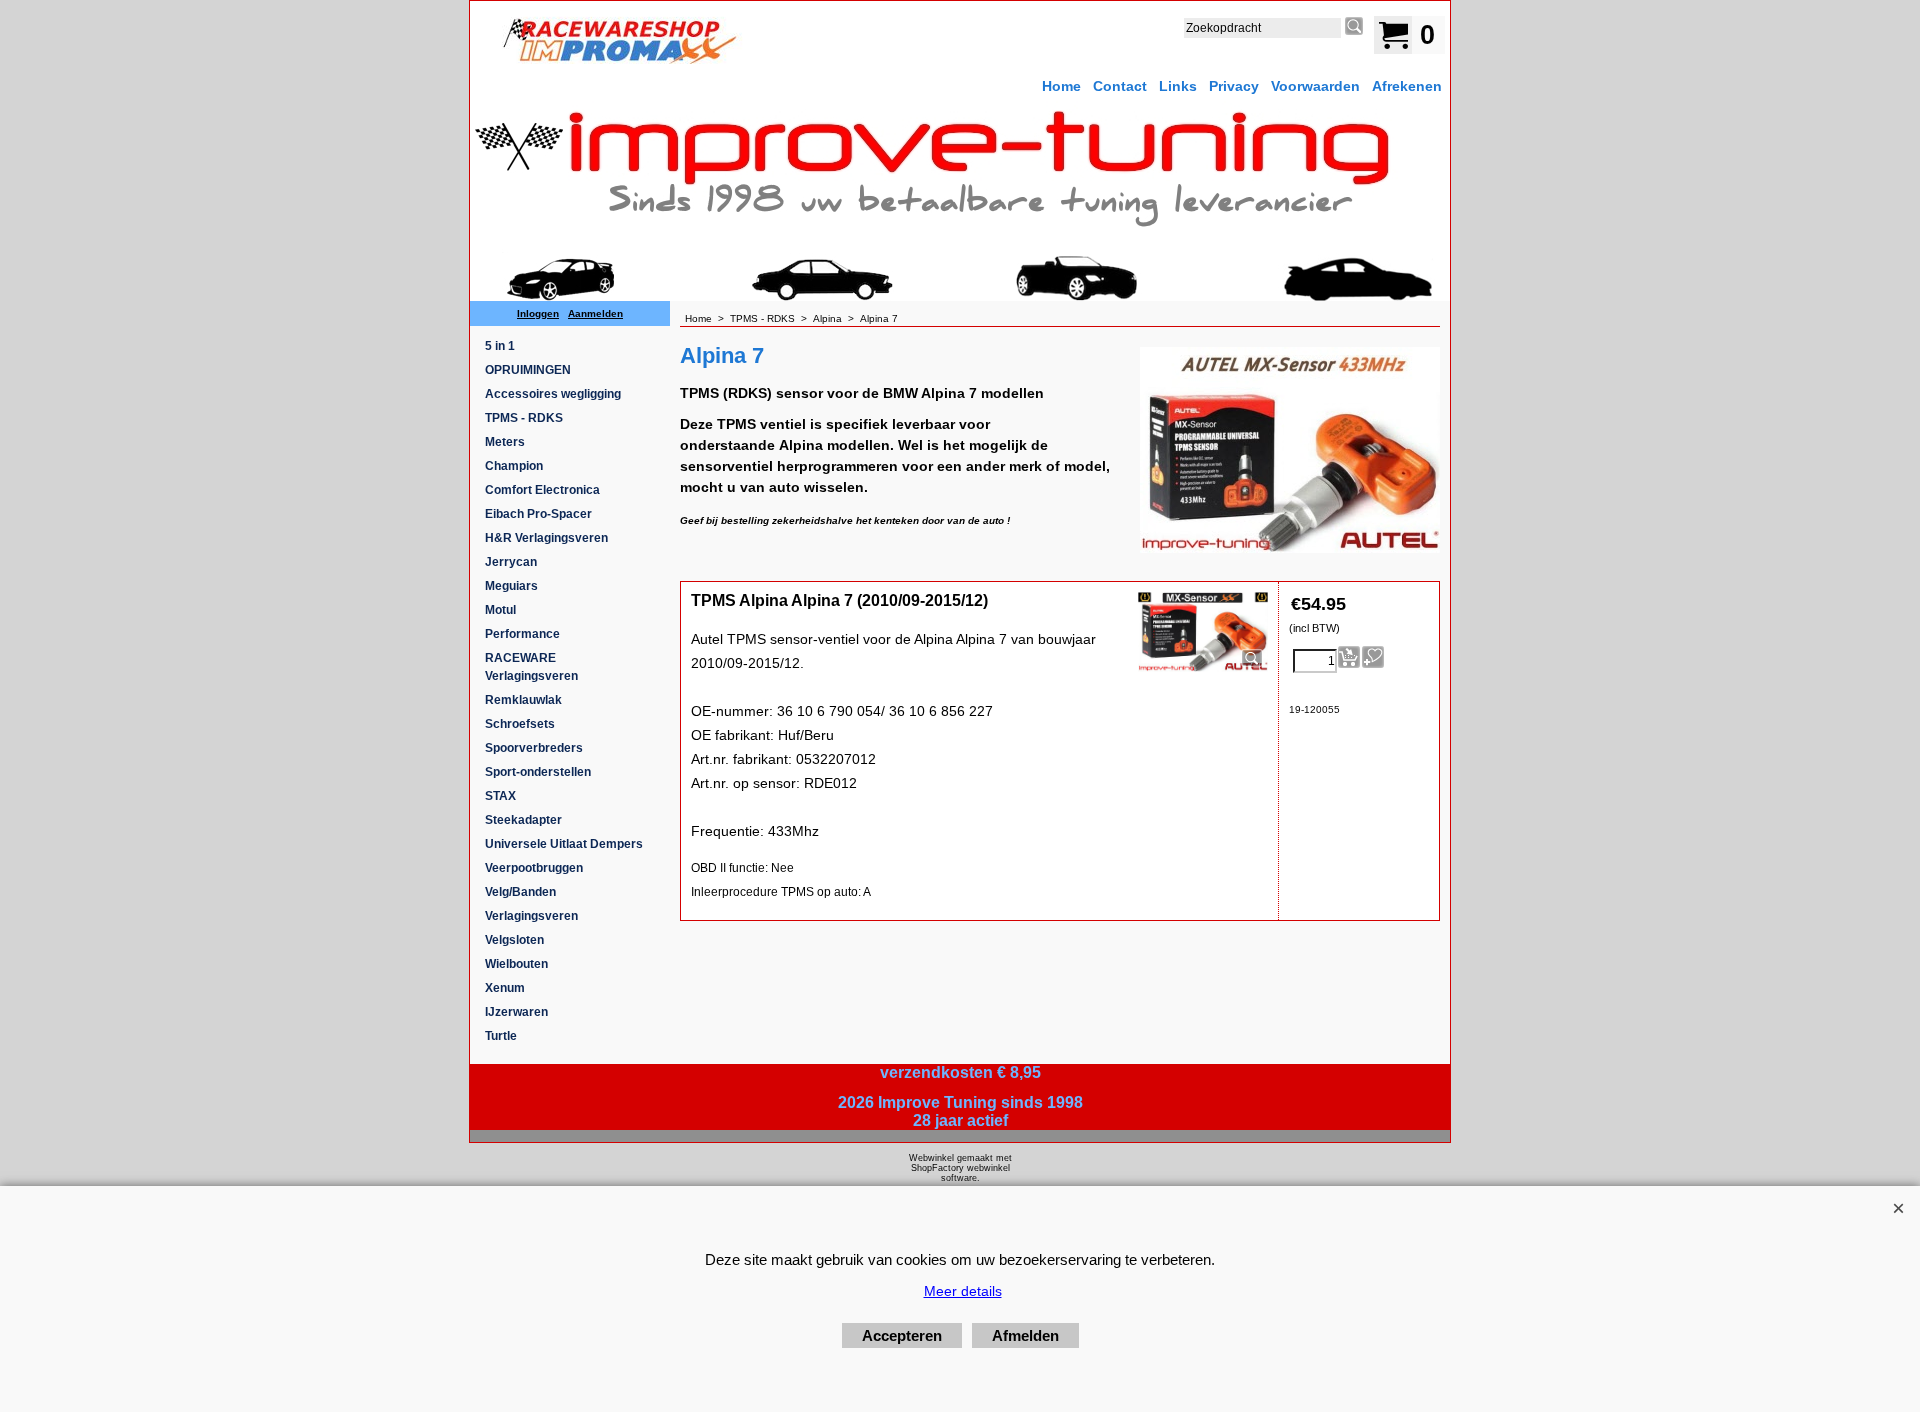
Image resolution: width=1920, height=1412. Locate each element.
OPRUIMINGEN (528, 370)
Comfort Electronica (542, 490)
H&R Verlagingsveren (546, 538)
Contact (1120, 86)
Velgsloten (514, 940)
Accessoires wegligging (553, 394)
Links (1178, 86)
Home (1061, 86)
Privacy (1234, 86)
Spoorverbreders (534, 748)
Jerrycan (511, 562)
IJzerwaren (516, 1012)
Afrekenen (1407, 86)
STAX (500, 796)
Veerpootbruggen (534, 868)
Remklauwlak (523, 700)
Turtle (501, 1036)
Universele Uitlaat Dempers (564, 844)
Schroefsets (520, 724)
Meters (505, 442)
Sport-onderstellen (538, 772)
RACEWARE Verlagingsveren (531, 667)
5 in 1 (500, 346)
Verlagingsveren (531, 916)
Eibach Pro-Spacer (538, 514)
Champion (514, 466)
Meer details (963, 1291)
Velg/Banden (520, 892)
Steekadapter (523, 820)
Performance (522, 634)
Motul (500, 610)
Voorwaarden (1315, 86)
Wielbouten (516, 964)
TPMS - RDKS (524, 418)
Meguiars (511, 586)
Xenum (505, 988)
